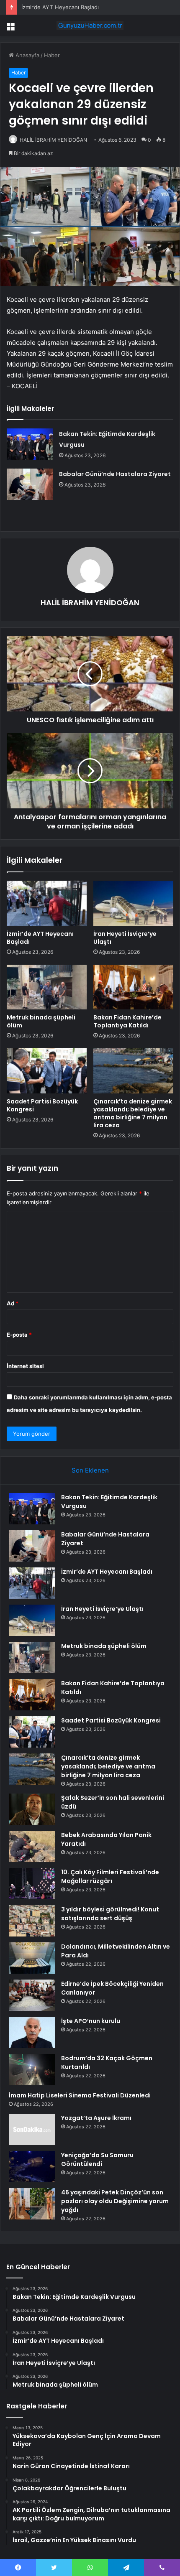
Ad (13, 1303)
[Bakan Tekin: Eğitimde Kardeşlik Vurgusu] (30, 444)
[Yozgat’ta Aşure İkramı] (32, 2129)
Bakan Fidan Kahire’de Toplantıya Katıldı (127, 1021)
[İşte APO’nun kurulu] (32, 2032)
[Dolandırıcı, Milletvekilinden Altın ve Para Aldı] (32, 1958)
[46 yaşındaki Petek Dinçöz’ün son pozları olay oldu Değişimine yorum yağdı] (32, 2204)
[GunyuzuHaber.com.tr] (90, 25)
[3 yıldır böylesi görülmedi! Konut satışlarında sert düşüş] (32, 1921)
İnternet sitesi (25, 1366)
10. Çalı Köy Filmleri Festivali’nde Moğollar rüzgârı (110, 1877)
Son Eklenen (90, 1470)
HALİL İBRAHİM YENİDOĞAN (53, 140)
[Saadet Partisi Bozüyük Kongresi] (47, 1071)
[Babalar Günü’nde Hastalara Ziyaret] (30, 484)
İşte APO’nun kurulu (91, 2021)
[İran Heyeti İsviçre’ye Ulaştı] (133, 903)
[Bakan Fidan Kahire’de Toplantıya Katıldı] (133, 987)
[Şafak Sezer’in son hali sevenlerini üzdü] (32, 1809)
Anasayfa (27, 55)
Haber (52, 55)
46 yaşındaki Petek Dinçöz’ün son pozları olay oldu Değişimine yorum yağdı (115, 2201)
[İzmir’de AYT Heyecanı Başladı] (47, 903)
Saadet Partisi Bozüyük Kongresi (42, 1105)
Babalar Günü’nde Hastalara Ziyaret (115, 474)
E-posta (19, 1335)
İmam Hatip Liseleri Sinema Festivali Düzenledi (80, 2095)
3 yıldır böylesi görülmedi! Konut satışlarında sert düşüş (110, 1914)
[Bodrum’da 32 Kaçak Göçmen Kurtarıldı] (32, 2070)
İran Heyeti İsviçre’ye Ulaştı (125, 938)
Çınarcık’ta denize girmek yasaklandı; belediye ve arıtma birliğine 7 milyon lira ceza (133, 1113)
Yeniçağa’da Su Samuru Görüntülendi (97, 2159)
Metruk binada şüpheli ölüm (41, 1021)
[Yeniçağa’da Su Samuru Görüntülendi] (32, 2167)
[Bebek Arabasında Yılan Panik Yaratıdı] (32, 1846)
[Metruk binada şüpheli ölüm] (47, 987)
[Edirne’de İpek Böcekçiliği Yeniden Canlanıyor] (32, 1995)
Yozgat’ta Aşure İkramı (96, 2118)
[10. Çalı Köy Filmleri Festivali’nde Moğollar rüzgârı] (32, 1884)
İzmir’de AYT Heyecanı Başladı (60, 7)
